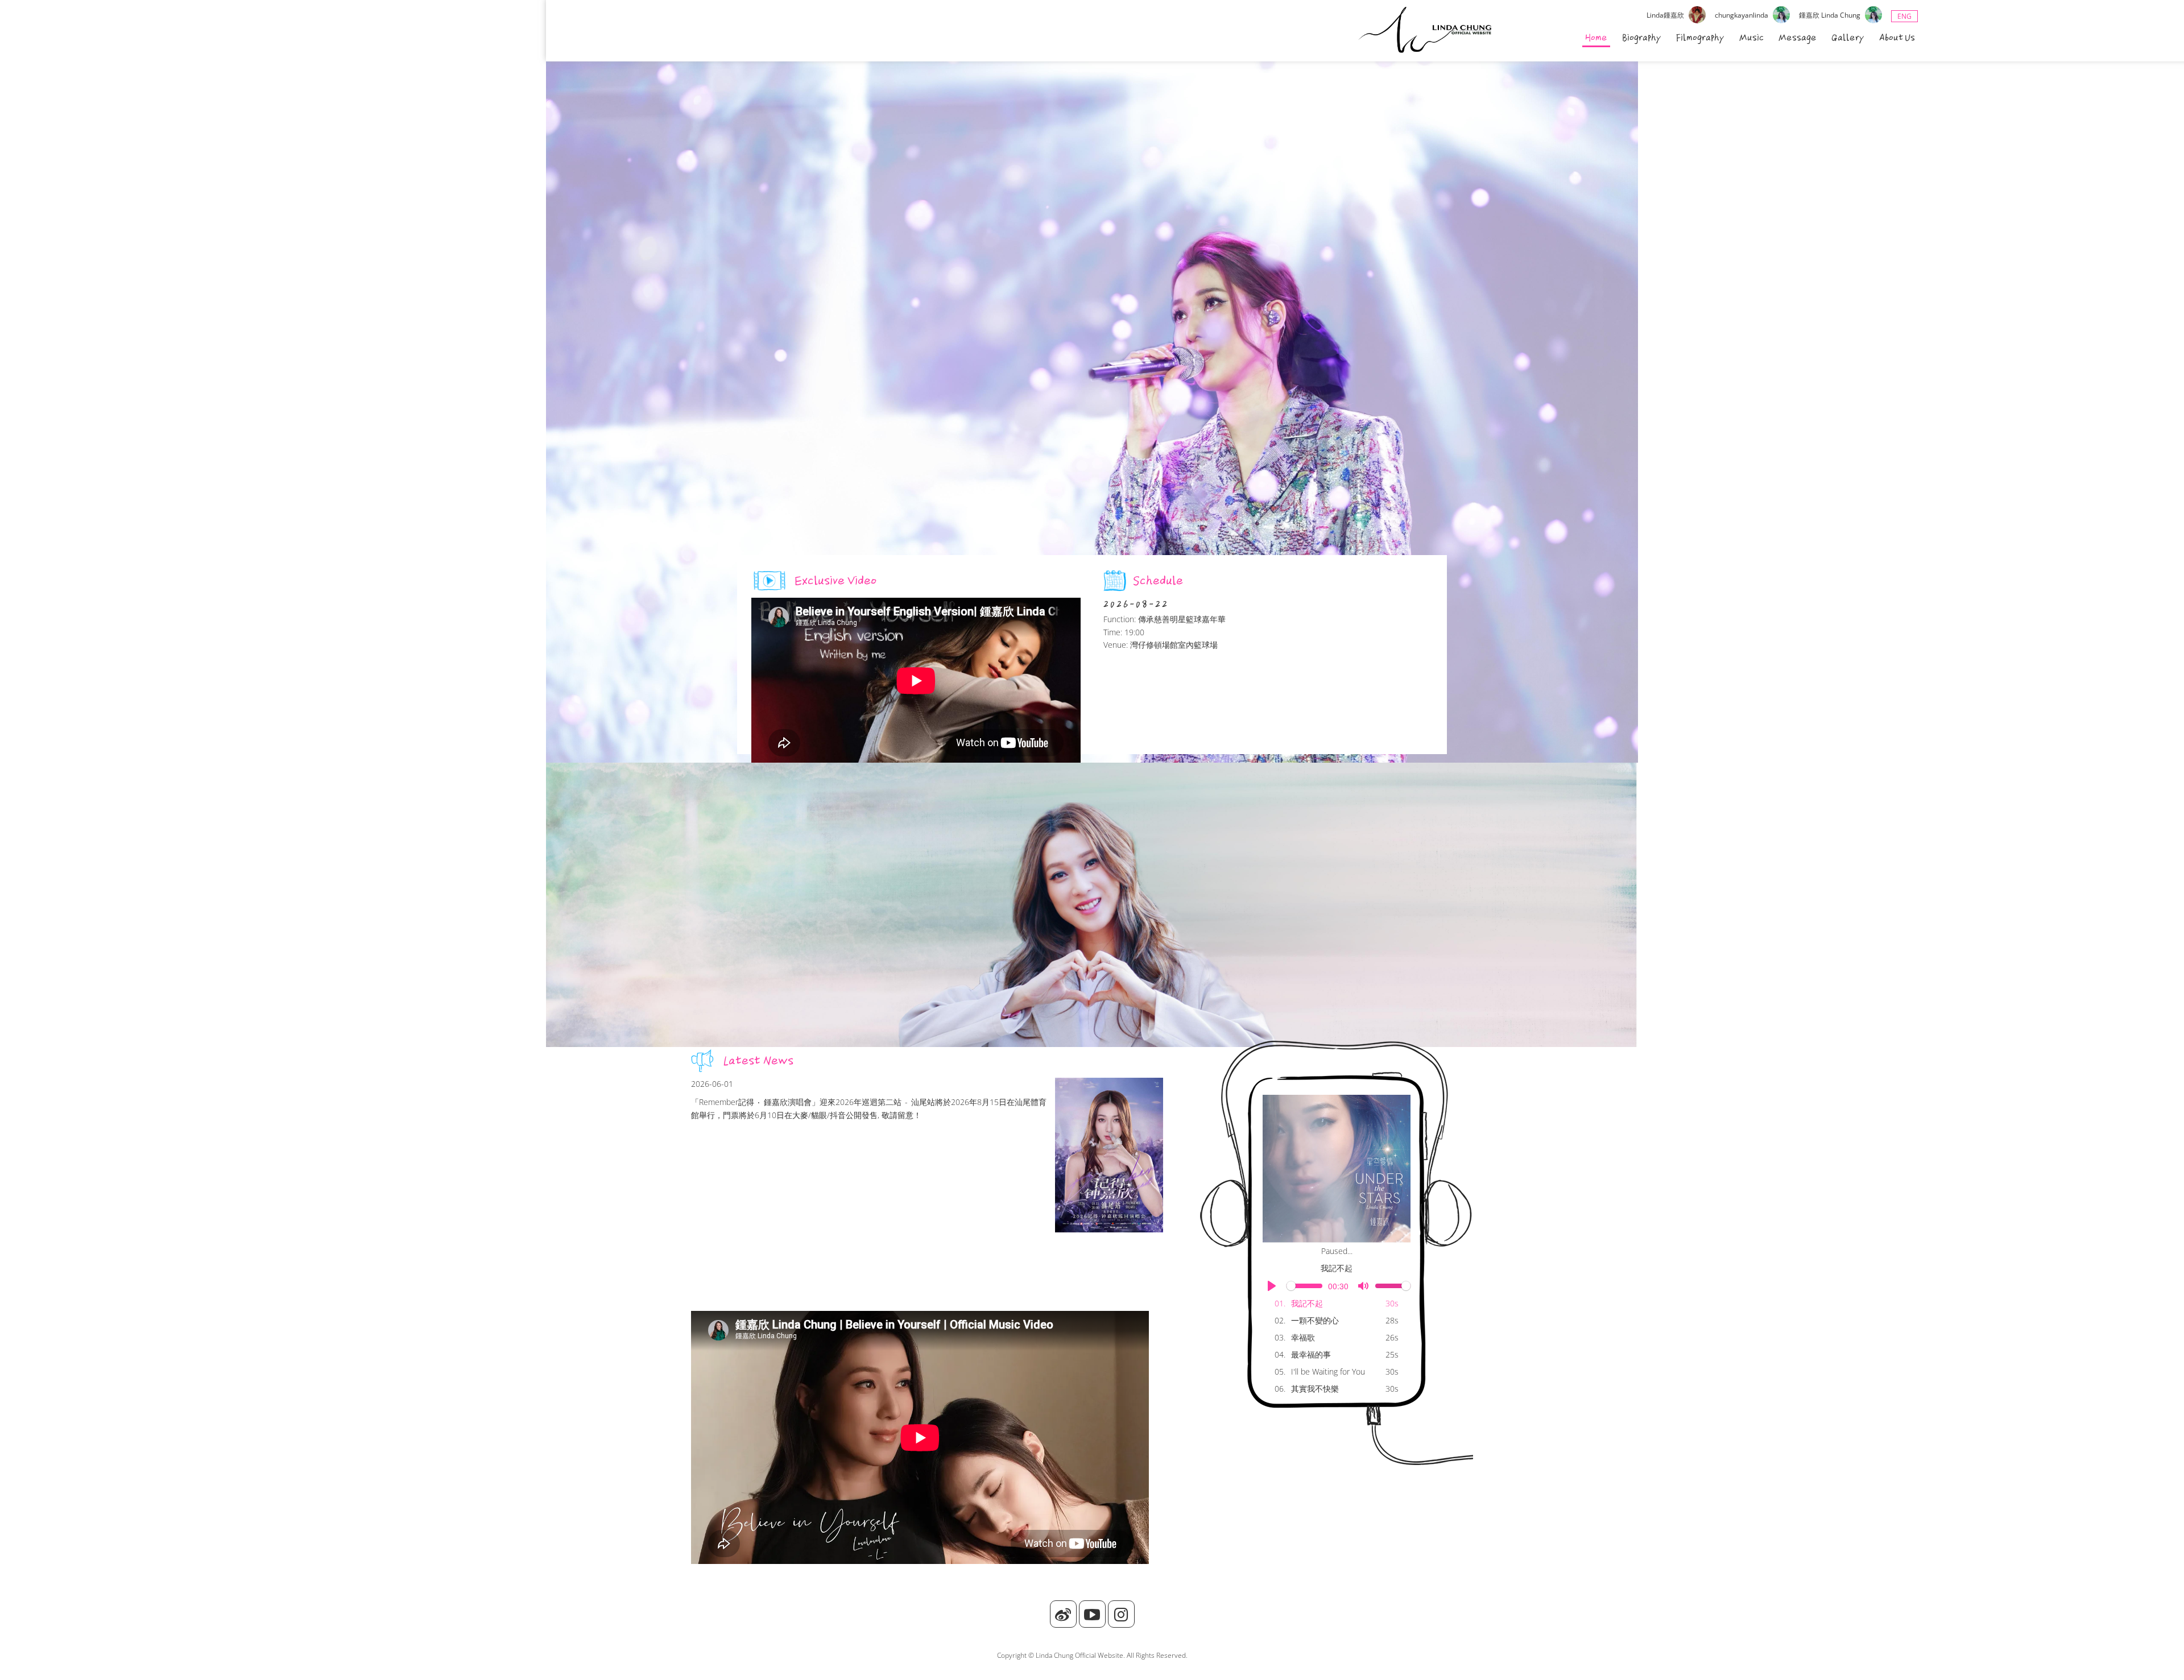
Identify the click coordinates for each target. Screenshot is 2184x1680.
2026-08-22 (1136, 604)
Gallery (1848, 38)
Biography (1642, 38)
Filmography (1700, 38)
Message (1798, 38)
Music (1751, 38)
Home (1596, 38)
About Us (1897, 38)
